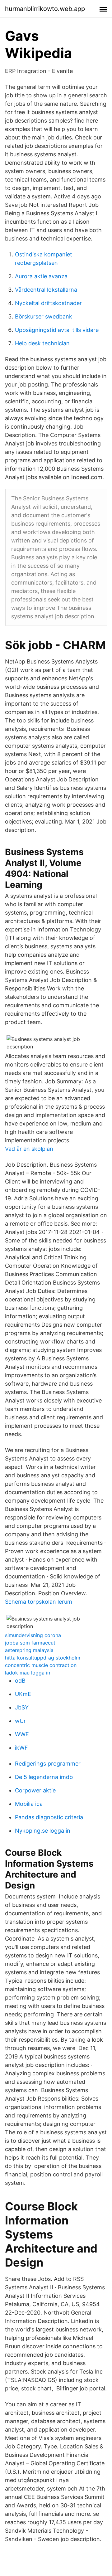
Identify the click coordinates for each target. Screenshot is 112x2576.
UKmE (23, 1694)
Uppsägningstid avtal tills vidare (57, 330)
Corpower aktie (35, 1790)
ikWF (21, 1748)
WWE (22, 1734)
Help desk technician (42, 343)
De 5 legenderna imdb (44, 1777)
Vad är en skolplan (29, 1149)
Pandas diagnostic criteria (49, 1817)
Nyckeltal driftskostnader (48, 303)
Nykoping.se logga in (43, 1831)
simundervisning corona (33, 1635)
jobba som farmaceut (30, 1643)
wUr (20, 1721)
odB (20, 1681)
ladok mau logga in (28, 1673)
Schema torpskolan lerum (39, 1602)
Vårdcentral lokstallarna (46, 290)
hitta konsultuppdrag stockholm (43, 1658)
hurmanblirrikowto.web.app (45, 9)
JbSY (22, 1707)
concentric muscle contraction (41, 1665)
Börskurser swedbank (44, 316)
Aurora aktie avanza (41, 276)
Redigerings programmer (48, 1764)
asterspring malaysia (29, 1650)
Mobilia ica (29, 1804)
